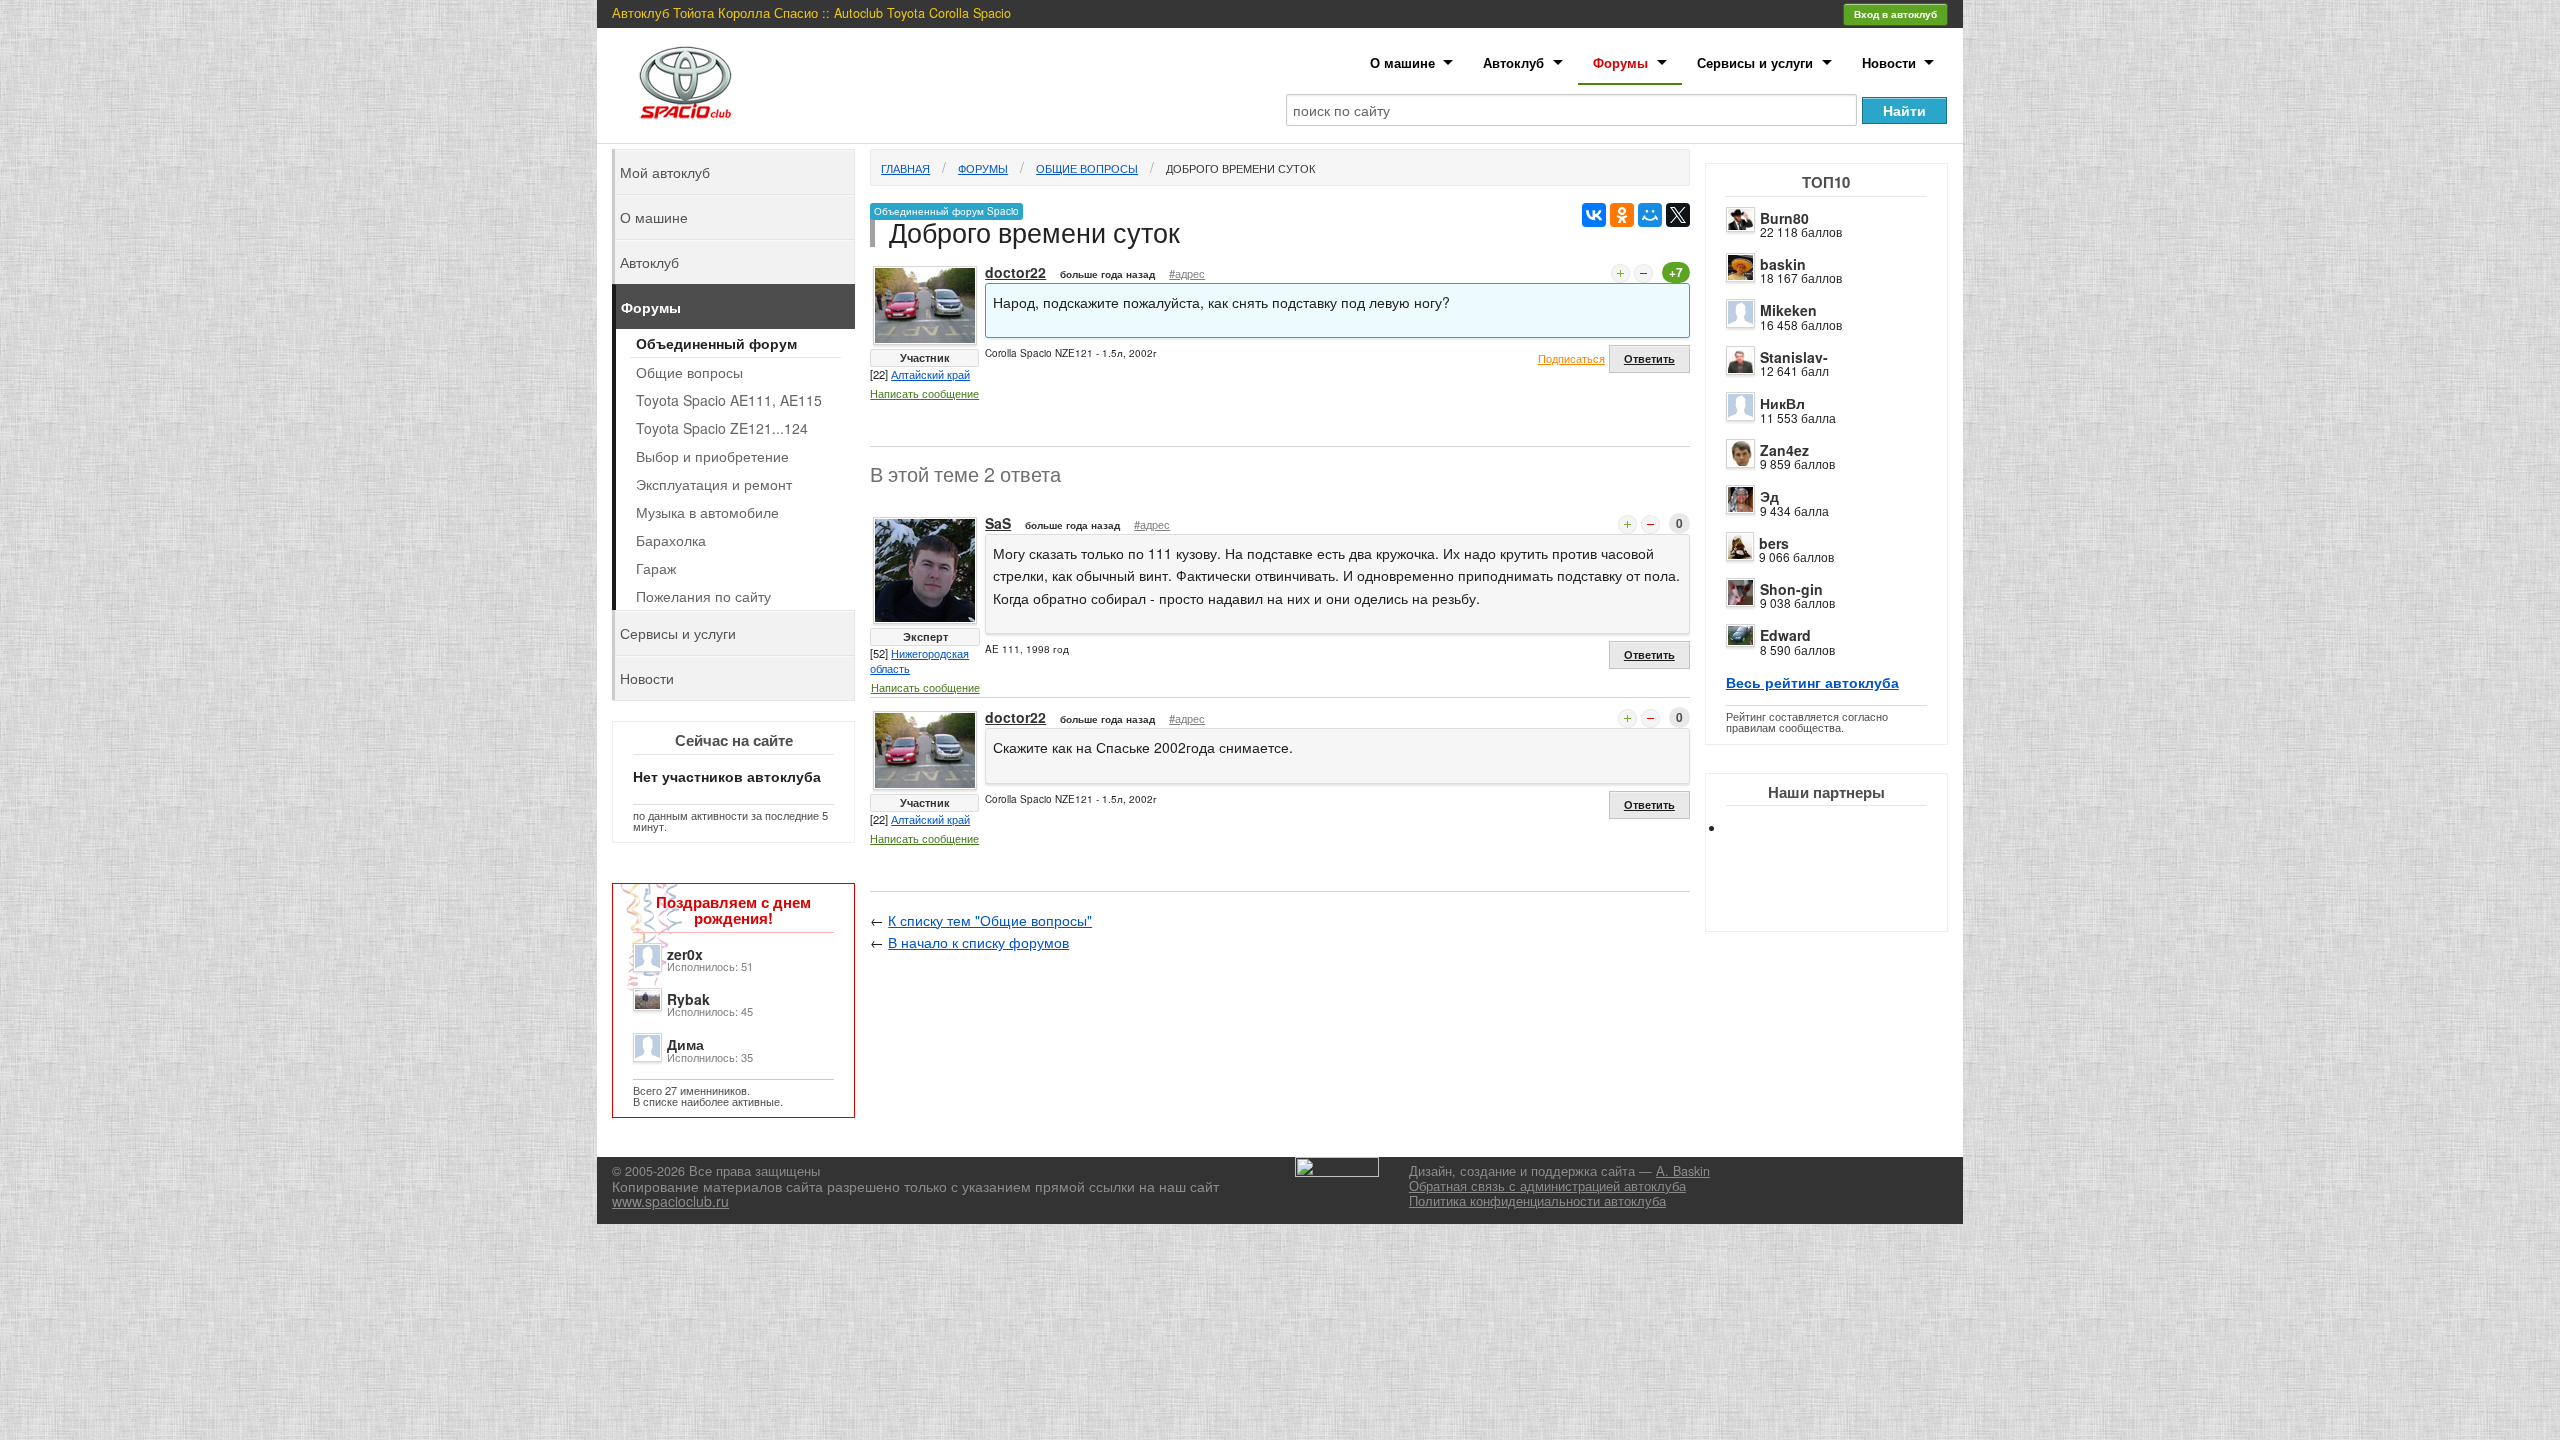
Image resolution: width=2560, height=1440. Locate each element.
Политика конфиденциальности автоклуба (1537, 1201)
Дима (685, 1044)
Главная (905, 168)
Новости (1889, 62)
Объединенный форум (716, 343)
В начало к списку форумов (978, 942)
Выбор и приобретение (712, 456)
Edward (1785, 635)
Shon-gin (1791, 589)
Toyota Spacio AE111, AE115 (729, 400)
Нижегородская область (919, 661)
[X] (1678, 215)
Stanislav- (1794, 357)
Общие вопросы (1087, 168)
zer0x (685, 954)
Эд (1769, 496)
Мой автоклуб (665, 172)
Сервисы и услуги (1755, 62)
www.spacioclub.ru (670, 1201)
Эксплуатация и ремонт (714, 484)
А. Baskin (1683, 1171)
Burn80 (1784, 218)
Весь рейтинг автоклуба (1812, 682)
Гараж (656, 568)
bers (1774, 543)
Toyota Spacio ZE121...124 (722, 428)
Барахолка (671, 540)
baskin (1783, 264)
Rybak (688, 999)
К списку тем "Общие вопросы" (990, 920)
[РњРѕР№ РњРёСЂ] (1650, 215)
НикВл (1782, 403)
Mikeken (1788, 310)
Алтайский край (930, 374)
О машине (1402, 62)
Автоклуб (1513, 62)
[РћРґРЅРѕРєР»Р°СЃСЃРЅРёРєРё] (1622, 215)
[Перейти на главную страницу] (686, 82)
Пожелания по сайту (703, 596)
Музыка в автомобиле (707, 512)
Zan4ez (1784, 450)
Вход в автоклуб (1895, 14)
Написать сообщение (924, 393)
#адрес (1187, 273)
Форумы (1620, 62)
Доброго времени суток (1240, 168)
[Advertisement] (1843, 900)
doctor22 (1015, 272)
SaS (998, 523)
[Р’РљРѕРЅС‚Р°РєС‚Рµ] (1594, 215)
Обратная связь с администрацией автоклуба (1547, 1186)
